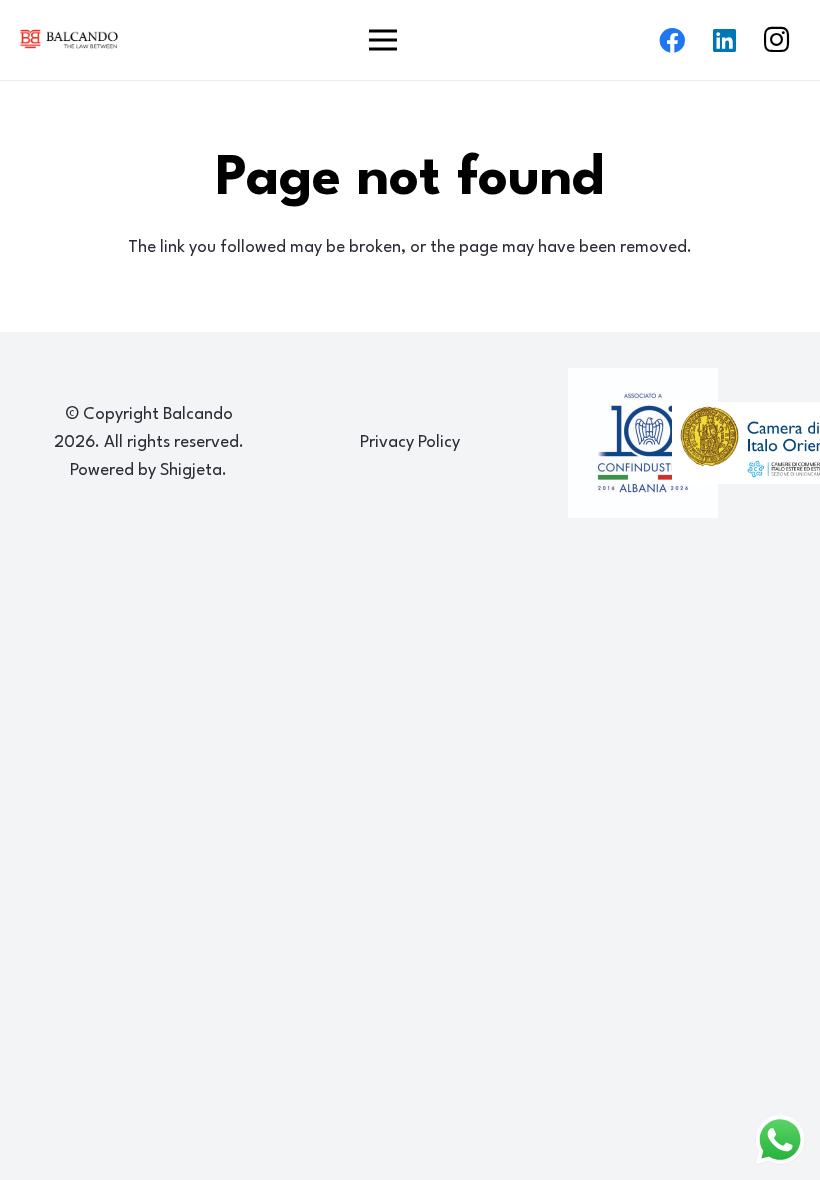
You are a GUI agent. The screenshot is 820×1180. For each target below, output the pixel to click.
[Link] (69, 39)
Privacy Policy (410, 442)
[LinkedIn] (724, 40)
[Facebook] (672, 40)
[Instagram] (776, 40)
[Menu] (382, 40)
